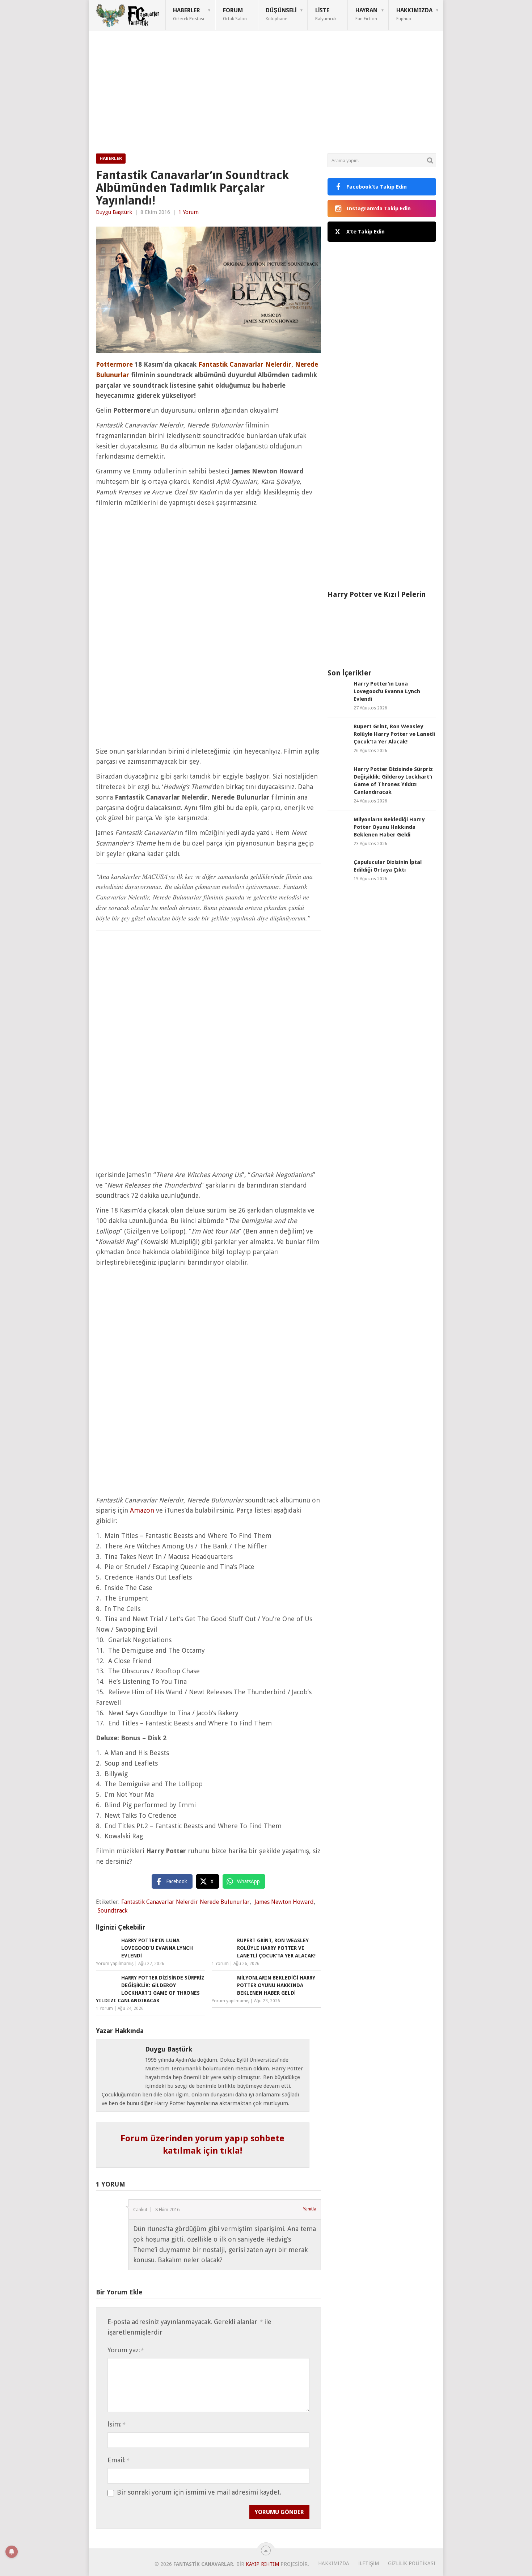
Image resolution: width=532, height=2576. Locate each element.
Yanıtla (310, 2209)
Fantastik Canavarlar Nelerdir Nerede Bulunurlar (185, 1902)
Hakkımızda (414, 14)
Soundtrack (113, 1911)
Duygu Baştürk (114, 212)
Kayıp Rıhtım (262, 2564)
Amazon (142, 1510)
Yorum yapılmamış (115, 1964)
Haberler (189, 14)
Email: (118, 2460)
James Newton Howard (284, 1902)
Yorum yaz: (125, 2350)
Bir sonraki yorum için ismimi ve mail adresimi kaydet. (199, 2492)
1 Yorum (189, 212)
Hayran (366, 14)
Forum (235, 14)
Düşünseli (281, 14)
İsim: (116, 2424)
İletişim (369, 2563)
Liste (326, 14)
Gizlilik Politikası (412, 2563)
